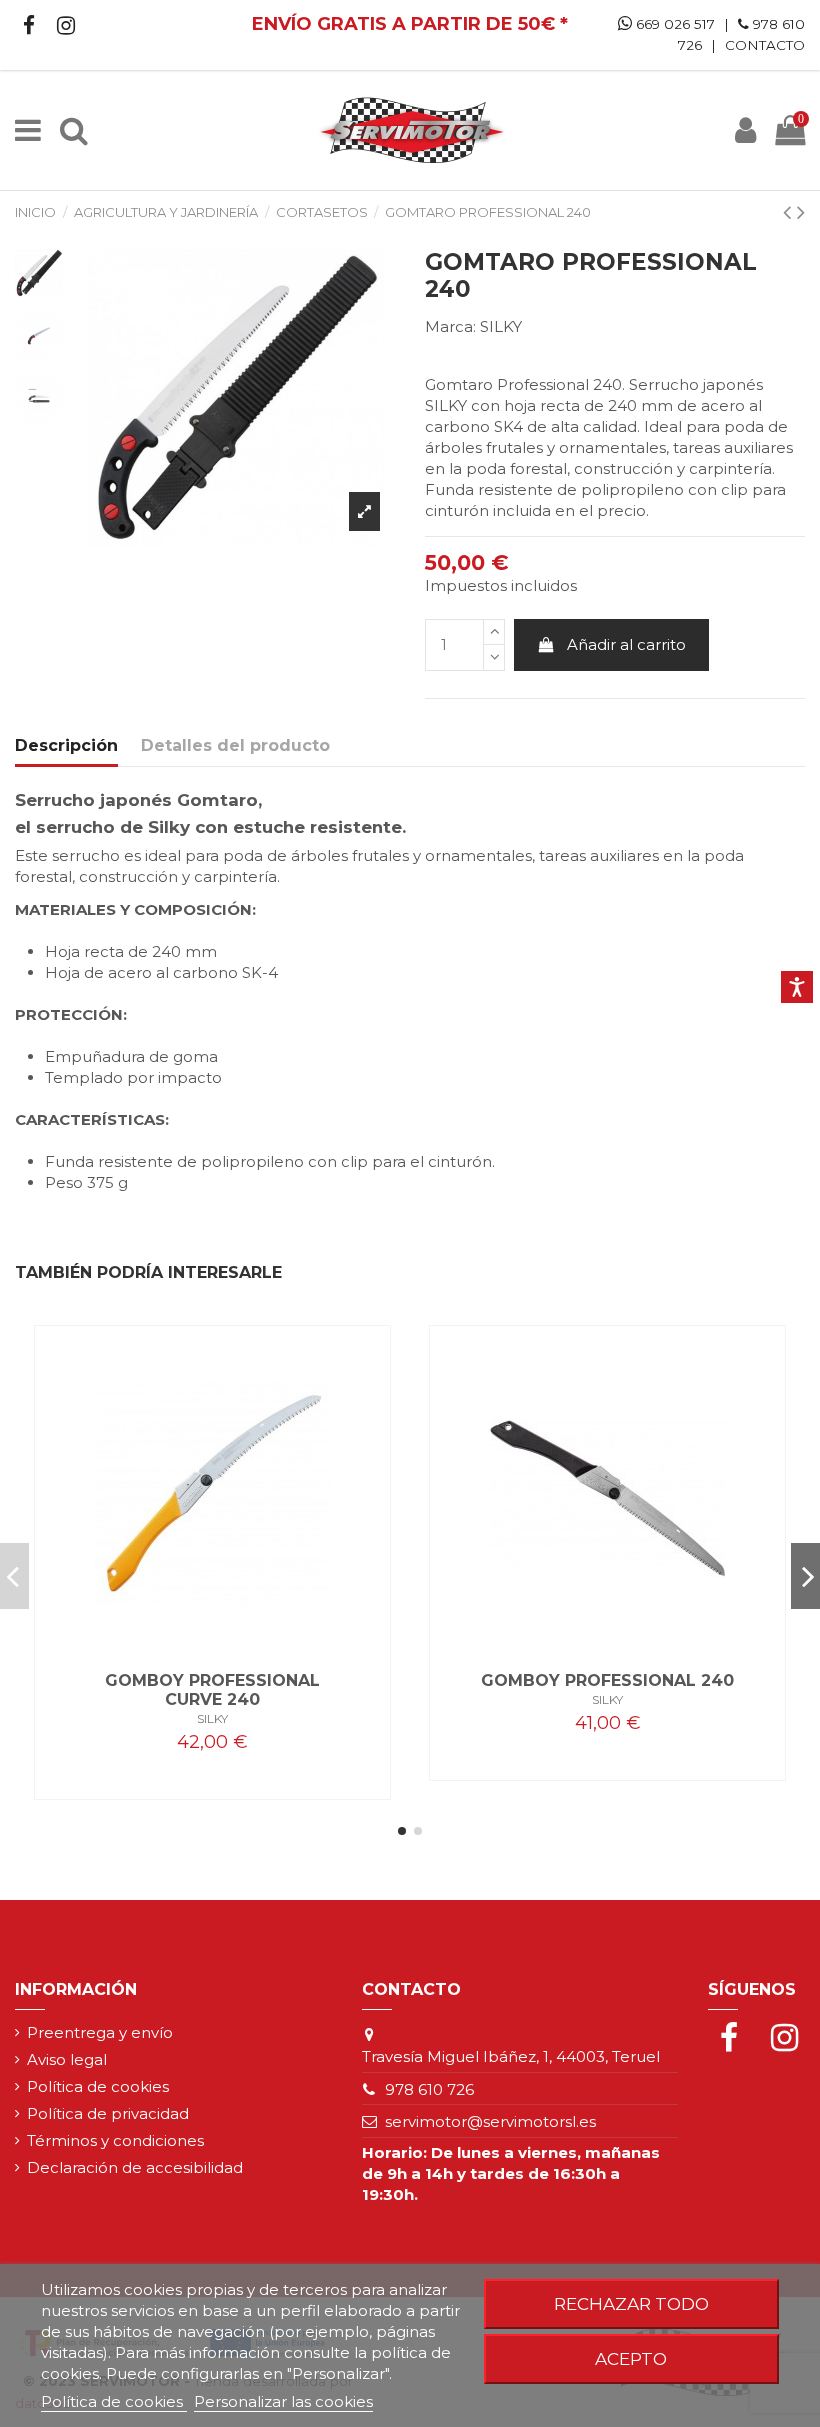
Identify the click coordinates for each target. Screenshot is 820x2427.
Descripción (66, 745)
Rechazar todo (631, 2303)
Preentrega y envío (100, 2032)
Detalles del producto (235, 745)
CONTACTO (765, 45)
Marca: (450, 326)
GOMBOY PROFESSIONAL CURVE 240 (212, 1690)
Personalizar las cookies (283, 2401)
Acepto (631, 2358)
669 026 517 (673, 24)
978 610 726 (429, 2089)
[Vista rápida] (213, 1643)
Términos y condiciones (115, 2140)
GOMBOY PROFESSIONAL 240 (607, 1680)
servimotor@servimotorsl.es (490, 2121)
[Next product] (801, 212)
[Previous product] (790, 212)
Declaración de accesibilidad (135, 2167)
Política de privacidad (108, 2113)
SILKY (501, 326)
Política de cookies (98, 2086)
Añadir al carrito (626, 644)
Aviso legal (67, 2059)
